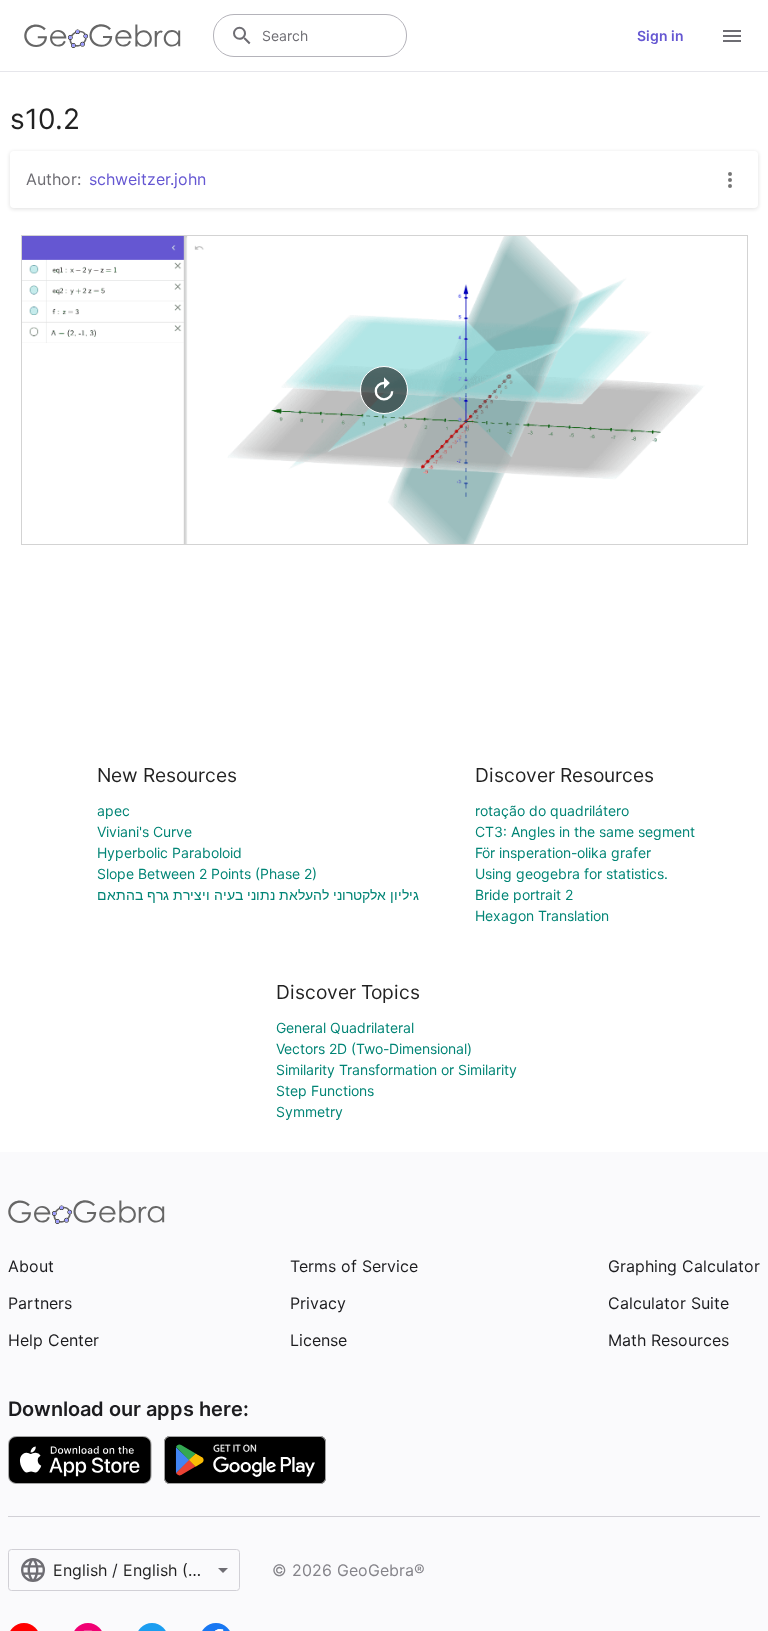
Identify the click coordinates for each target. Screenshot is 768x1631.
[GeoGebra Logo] (102, 36)
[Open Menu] (732, 36)
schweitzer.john (147, 179)
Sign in (660, 35)
